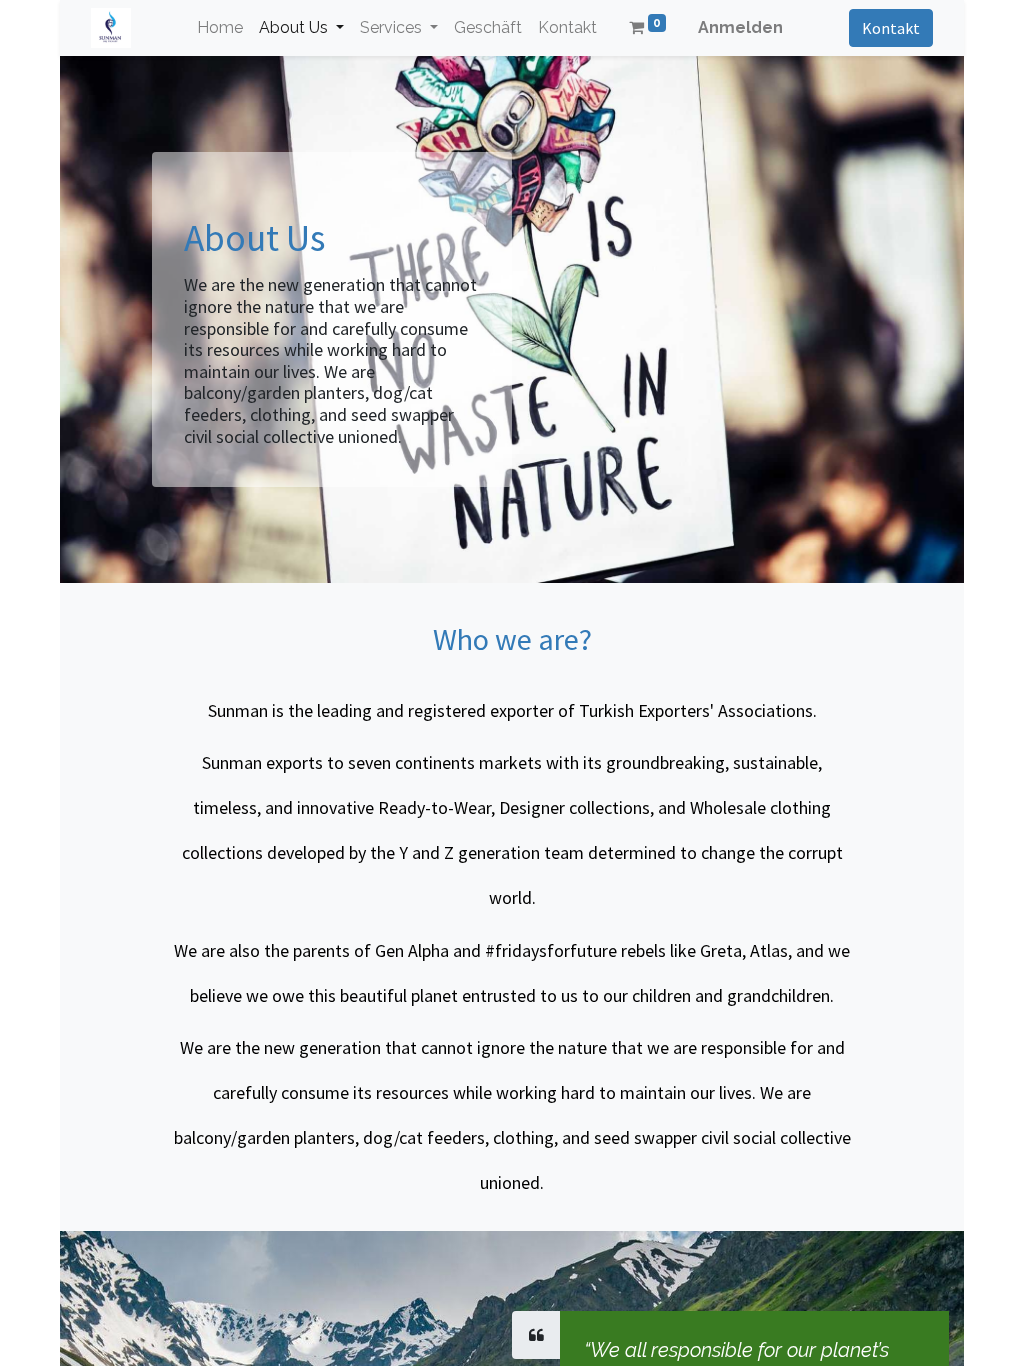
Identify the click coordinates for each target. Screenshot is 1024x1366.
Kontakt (891, 28)
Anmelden (740, 27)
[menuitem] (220, 28)
